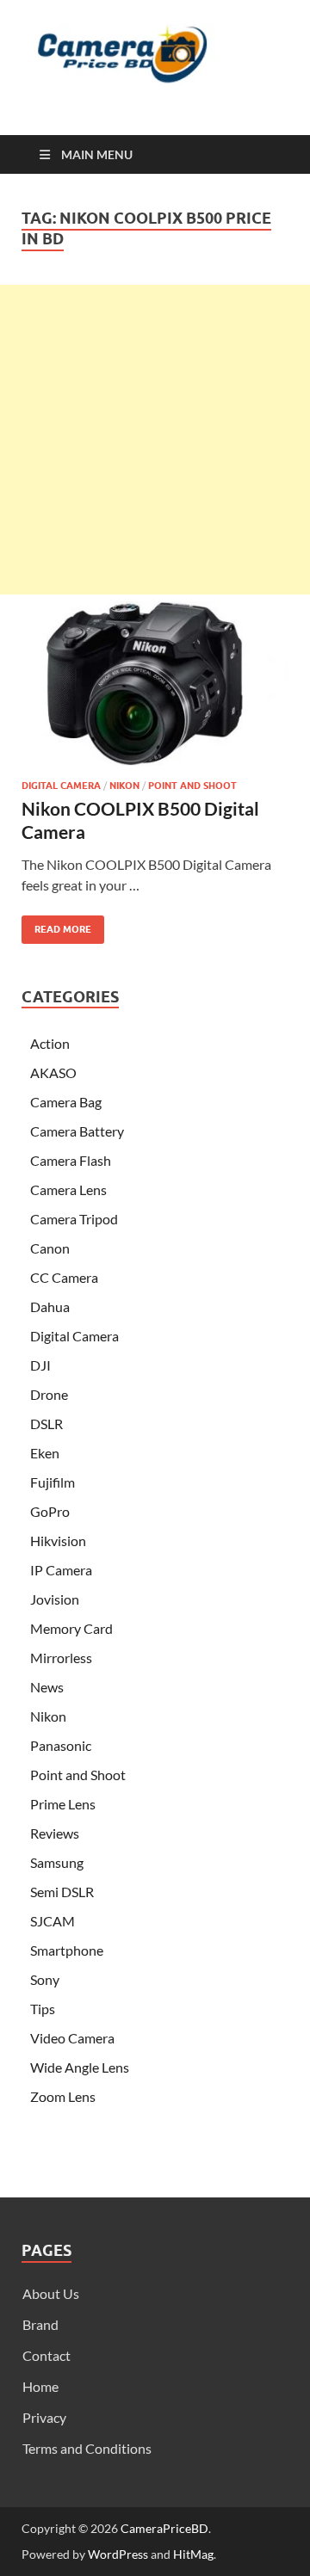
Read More (56, 925)
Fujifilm (53, 1482)
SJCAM (53, 1921)
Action (50, 1043)
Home (40, 2386)
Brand (40, 2324)
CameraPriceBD (164, 2528)
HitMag (193, 2554)
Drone (49, 1394)
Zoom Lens (63, 2096)
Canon (50, 1248)
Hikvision (58, 1541)
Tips (43, 2009)
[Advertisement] (155, 440)
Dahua (50, 1306)
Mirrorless (61, 1658)
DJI (40, 1365)
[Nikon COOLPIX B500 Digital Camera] (155, 684)
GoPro (50, 1511)
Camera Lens (68, 1189)
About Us (51, 2293)
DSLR (46, 1424)
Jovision (55, 1599)
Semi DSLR (62, 1892)
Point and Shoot (192, 786)
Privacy (44, 2417)
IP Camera (61, 1570)
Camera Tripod (74, 1219)
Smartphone (67, 1950)
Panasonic (61, 1745)
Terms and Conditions (87, 2448)
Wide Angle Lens (80, 2067)
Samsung (57, 1862)
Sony (45, 1979)
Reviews (55, 1833)
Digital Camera (61, 786)
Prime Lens (63, 1804)
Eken (45, 1453)
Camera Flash (71, 1160)
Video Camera (72, 2038)
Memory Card (71, 1628)
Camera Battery (77, 1131)
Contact (46, 2355)
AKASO (53, 1072)
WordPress (118, 2554)
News (47, 1687)
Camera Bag (66, 1102)
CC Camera (64, 1277)
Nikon (124, 786)
